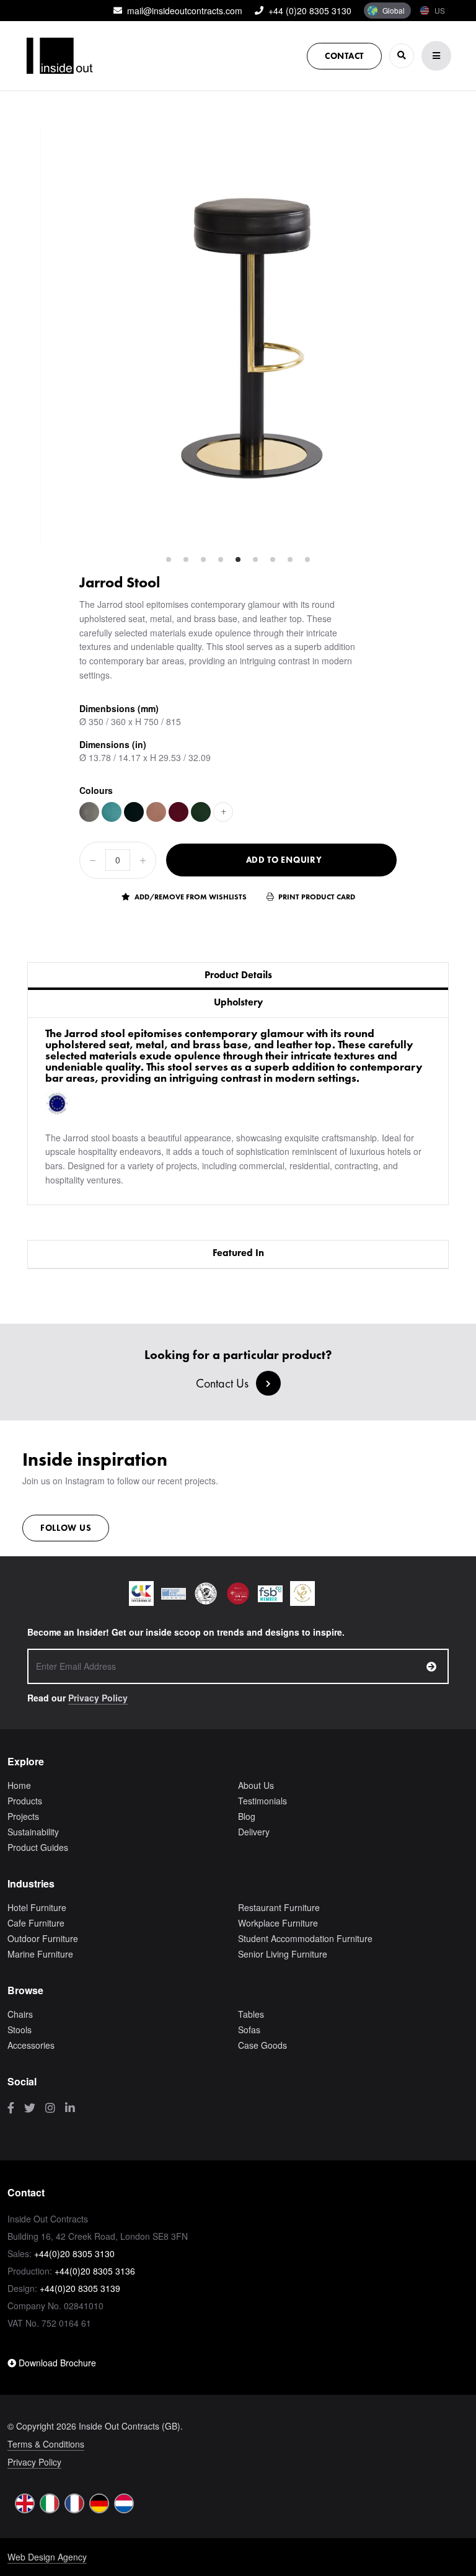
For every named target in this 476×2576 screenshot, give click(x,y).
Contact (344, 56)
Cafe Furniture (36, 1923)
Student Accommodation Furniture (305, 1938)
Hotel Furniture (37, 1907)
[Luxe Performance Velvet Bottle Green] (201, 812)
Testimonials (262, 1801)
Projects (23, 1816)
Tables (251, 2014)
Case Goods (262, 2045)
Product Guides (38, 1847)
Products (25, 1801)
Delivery (254, 1832)
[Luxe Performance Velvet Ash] (89, 812)
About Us (256, 1785)
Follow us (66, 1528)
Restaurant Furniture (279, 1907)
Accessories (31, 2045)
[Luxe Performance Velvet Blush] (156, 812)
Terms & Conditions (46, 2444)
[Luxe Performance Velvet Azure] (112, 812)
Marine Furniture (40, 1954)
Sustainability (33, 1832)
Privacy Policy (98, 1698)
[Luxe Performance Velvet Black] (134, 812)
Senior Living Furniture (283, 1954)
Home (19, 1785)
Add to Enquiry (284, 860)
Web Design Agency (47, 2557)
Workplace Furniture (278, 1923)
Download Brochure (56, 2363)
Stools (20, 2030)
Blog (247, 1816)
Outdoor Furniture (43, 1938)
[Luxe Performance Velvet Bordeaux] (178, 812)
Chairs (20, 2014)
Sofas (249, 2030)
